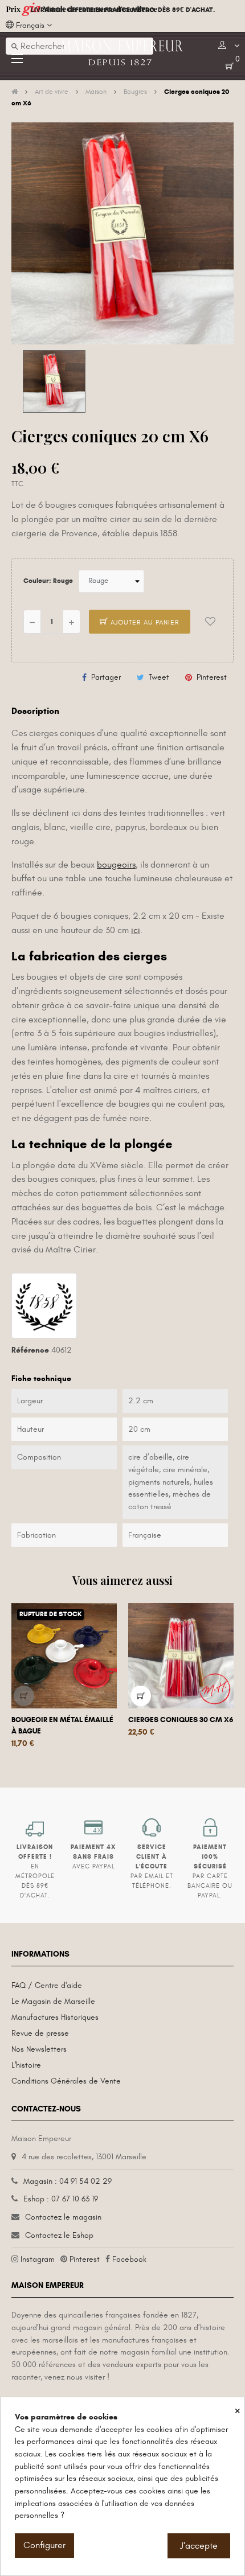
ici (136, 930)
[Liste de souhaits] (210, 622)
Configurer (44, 2545)
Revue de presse (40, 2033)
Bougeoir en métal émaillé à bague (62, 1725)
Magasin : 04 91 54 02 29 (68, 2181)
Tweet (159, 677)
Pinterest (212, 677)
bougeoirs (116, 865)
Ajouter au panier (144, 622)
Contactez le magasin (63, 2217)
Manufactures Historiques (55, 2017)
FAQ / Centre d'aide (47, 1985)
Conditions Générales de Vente (66, 2081)
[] (24, 1696)
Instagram (38, 2259)
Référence (30, 1350)
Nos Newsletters (39, 2049)
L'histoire (26, 2065)
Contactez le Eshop (59, 2235)
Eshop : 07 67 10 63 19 (61, 2199)
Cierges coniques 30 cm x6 (181, 1720)
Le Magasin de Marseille (53, 2001)
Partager (106, 677)
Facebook (129, 2259)
